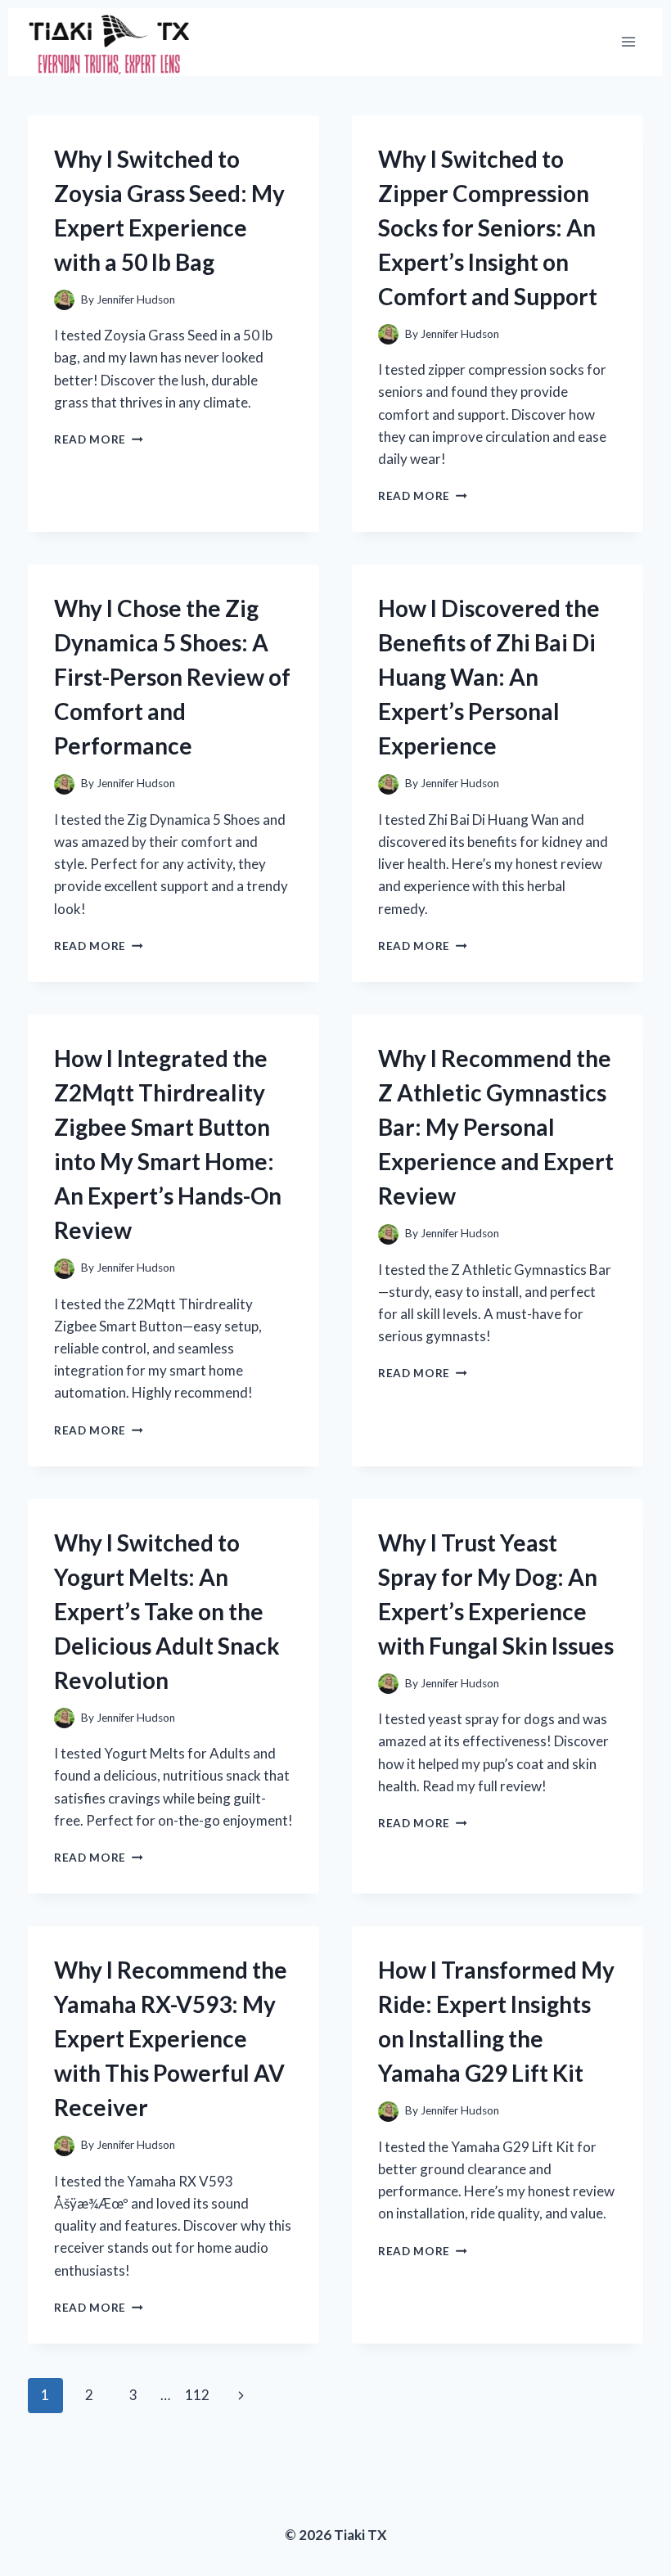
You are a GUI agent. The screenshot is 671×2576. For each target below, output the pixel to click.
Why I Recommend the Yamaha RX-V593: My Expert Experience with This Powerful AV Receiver (171, 2038)
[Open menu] (628, 42)
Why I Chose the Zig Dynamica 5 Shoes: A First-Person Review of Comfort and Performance (172, 677)
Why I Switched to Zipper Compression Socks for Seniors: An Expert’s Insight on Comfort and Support (488, 227)
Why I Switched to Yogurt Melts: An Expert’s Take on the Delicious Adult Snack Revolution (167, 1611)
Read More (99, 439)
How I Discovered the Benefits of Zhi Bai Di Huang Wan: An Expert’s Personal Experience (489, 677)
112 (197, 2395)
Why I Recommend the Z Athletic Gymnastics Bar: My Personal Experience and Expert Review (496, 1127)
